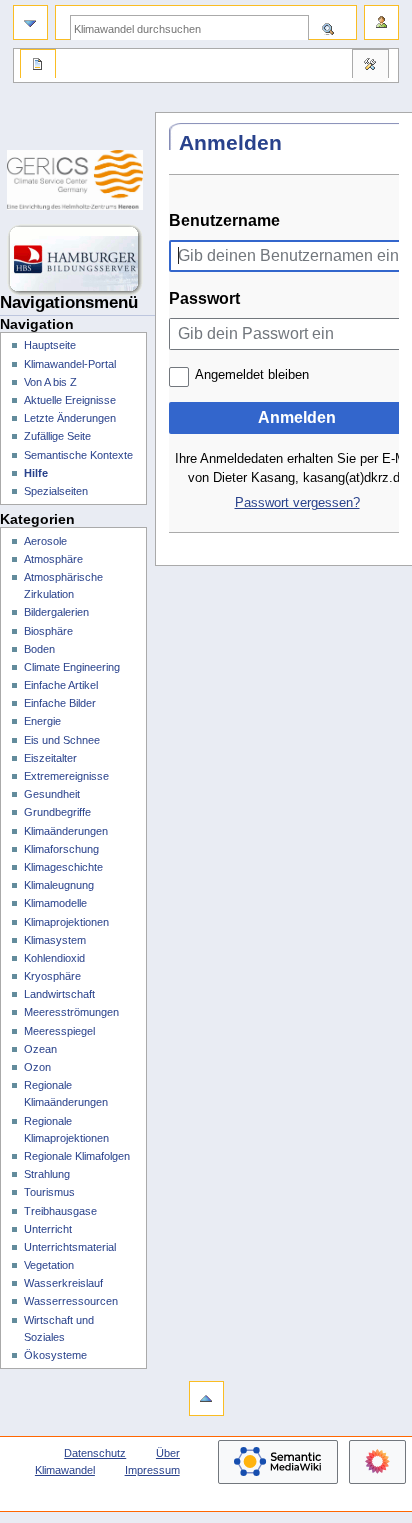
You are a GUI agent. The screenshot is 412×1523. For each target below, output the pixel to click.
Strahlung (47, 1174)
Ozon (37, 1067)
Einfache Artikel (61, 685)
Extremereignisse (66, 776)
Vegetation (49, 1265)
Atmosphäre (53, 559)
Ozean (40, 1049)
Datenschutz (95, 1453)
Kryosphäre (52, 976)
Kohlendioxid (54, 958)
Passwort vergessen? (297, 503)
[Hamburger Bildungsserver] (77, 260)
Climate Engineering (72, 667)
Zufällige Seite (57, 436)
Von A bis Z (50, 382)
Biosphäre (48, 631)
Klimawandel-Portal (70, 364)
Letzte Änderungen (70, 418)
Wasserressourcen (71, 1301)
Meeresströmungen (71, 1012)
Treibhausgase (60, 1211)
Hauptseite (50, 345)
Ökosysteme (55, 1355)
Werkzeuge (370, 66)
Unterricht (48, 1229)
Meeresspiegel (59, 1031)
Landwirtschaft (59, 994)
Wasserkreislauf (63, 1283)
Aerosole (45, 541)
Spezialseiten (56, 491)
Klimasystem (55, 940)
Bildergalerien (56, 612)
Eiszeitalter (50, 758)
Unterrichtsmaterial (70, 1247)
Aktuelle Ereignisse (70, 400)
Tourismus (49, 1192)
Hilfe (36, 473)
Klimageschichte (63, 867)
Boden (39, 649)
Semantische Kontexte (78, 455)
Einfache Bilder (60, 703)
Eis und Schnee (62, 740)
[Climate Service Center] (77, 180)
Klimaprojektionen (66, 922)
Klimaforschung (61, 849)
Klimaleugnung (59, 885)
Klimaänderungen (66, 831)
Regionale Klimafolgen (77, 1156)
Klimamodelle (55, 903)
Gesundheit (52, 794)
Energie (42, 721)
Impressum (152, 1470)
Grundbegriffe (57, 812)
